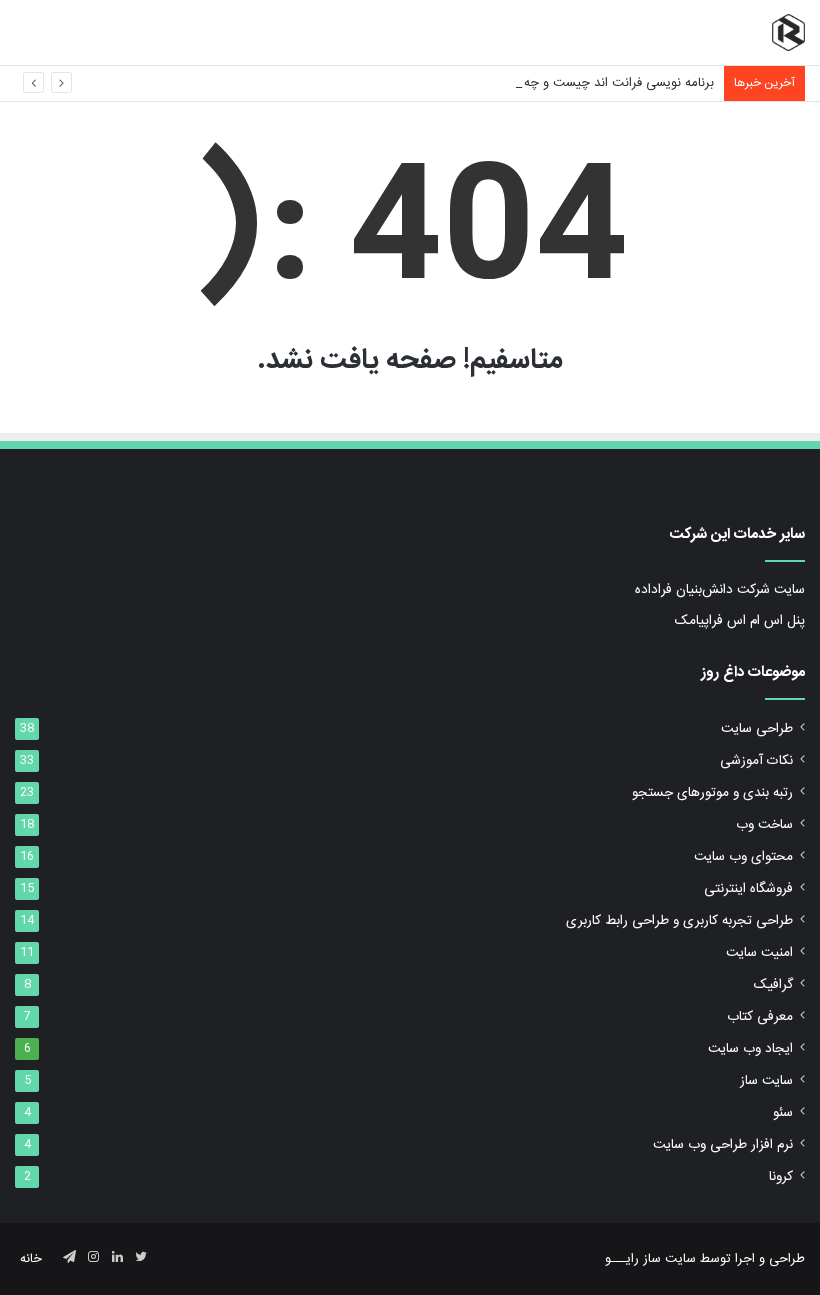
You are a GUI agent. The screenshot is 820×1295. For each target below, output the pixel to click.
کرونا (781, 1177)
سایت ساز (766, 1081)
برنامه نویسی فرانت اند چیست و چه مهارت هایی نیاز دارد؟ (560, 83)
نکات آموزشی (756, 761)
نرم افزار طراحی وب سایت (723, 1145)
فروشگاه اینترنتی (748, 889)
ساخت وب (764, 825)
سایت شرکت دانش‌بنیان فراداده (720, 590)
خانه (31, 1259)
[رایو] (788, 32)
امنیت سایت (759, 953)
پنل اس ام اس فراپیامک (740, 621)
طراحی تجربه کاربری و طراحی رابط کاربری (679, 921)
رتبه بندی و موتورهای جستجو (712, 793)
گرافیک (773, 985)
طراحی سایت (757, 729)
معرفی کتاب (760, 1017)
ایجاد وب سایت (750, 1049)
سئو (783, 1113)
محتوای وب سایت (743, 857)
